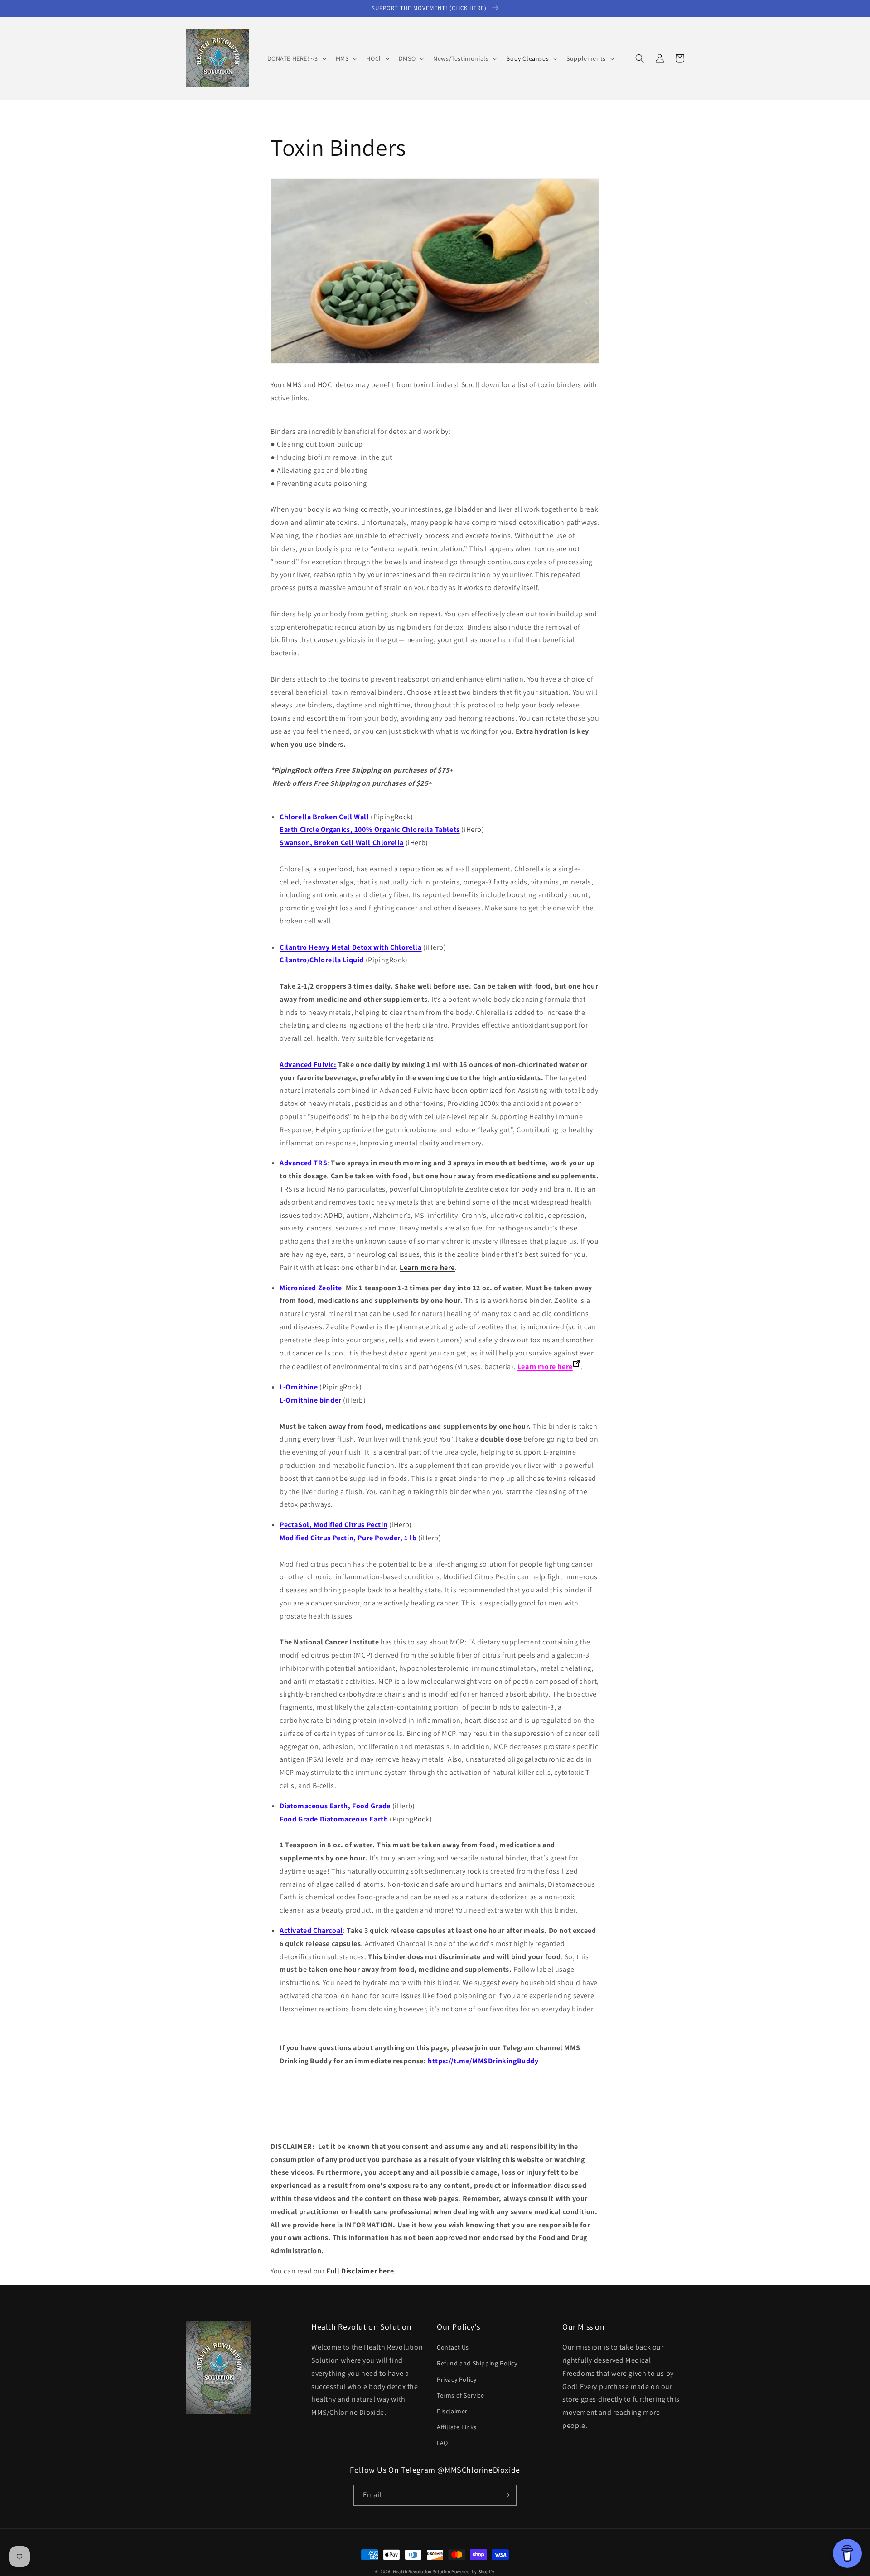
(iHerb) (430, 1538)
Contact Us (453, 2347)
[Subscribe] (506, 2495)
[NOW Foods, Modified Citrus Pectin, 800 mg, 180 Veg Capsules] (418, 1538)
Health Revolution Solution (421, 2572)
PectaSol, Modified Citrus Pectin (333, 1525)
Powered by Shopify (473, 2572)
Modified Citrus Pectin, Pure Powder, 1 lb (348, 1538)
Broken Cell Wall (324, 817)
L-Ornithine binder (311, 1400)
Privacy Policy (457, 2379)
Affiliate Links (457, 2427)
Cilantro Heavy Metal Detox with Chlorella (351, 947)
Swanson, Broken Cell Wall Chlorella (342, 843)
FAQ (442, 2443)
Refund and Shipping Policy (477, 2363)
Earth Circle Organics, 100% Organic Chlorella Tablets (370, 829)
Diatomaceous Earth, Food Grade (335, 1806)
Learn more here (427, 1267)
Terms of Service (461, 2395)
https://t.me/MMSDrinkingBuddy (483, 2061)
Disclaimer (452, 2411)
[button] (296, 58)
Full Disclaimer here (360, 2271)
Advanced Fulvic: (308, 1065)
